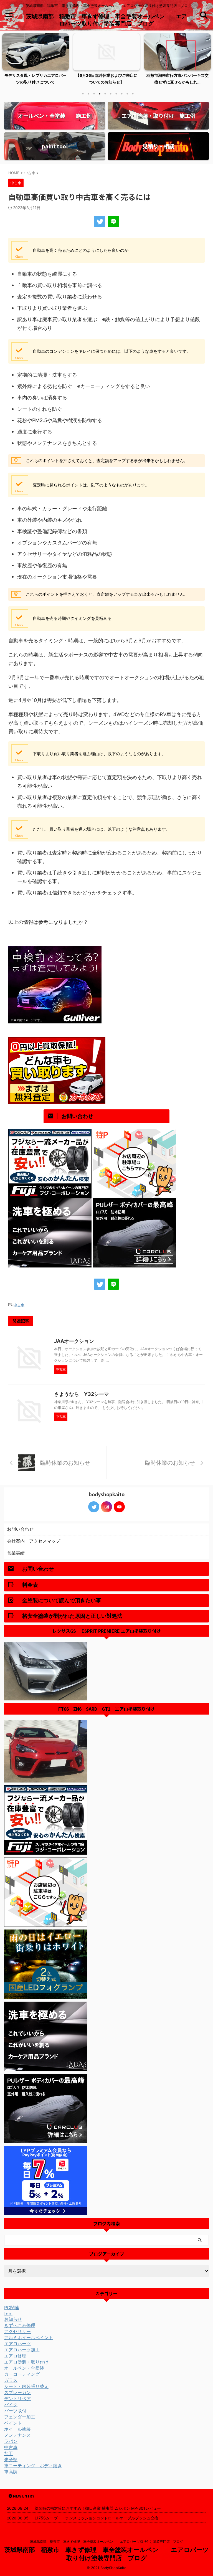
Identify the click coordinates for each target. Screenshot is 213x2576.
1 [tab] (83, 94)
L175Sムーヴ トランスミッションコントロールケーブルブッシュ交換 (97, 2518)
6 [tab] (111, 94)
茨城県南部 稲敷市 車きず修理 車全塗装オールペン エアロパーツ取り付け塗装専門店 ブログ (108, 2541)
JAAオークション (74, 1341)
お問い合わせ (20, 1529)
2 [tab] (88, 94)
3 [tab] (94, 94)
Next (206, 58)
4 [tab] (100, 94)
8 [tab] (122, 94)
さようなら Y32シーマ (82, 1394)
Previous (7, 58)
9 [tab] (127, 94)
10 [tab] (133, 94)
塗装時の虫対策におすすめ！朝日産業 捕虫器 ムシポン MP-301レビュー (98, 2508)
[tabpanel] (35, 61)
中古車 (19, 1305)
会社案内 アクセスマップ (34, 1541)
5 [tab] (105, 94)
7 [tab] (116, 94)
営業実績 (16, 1553)
